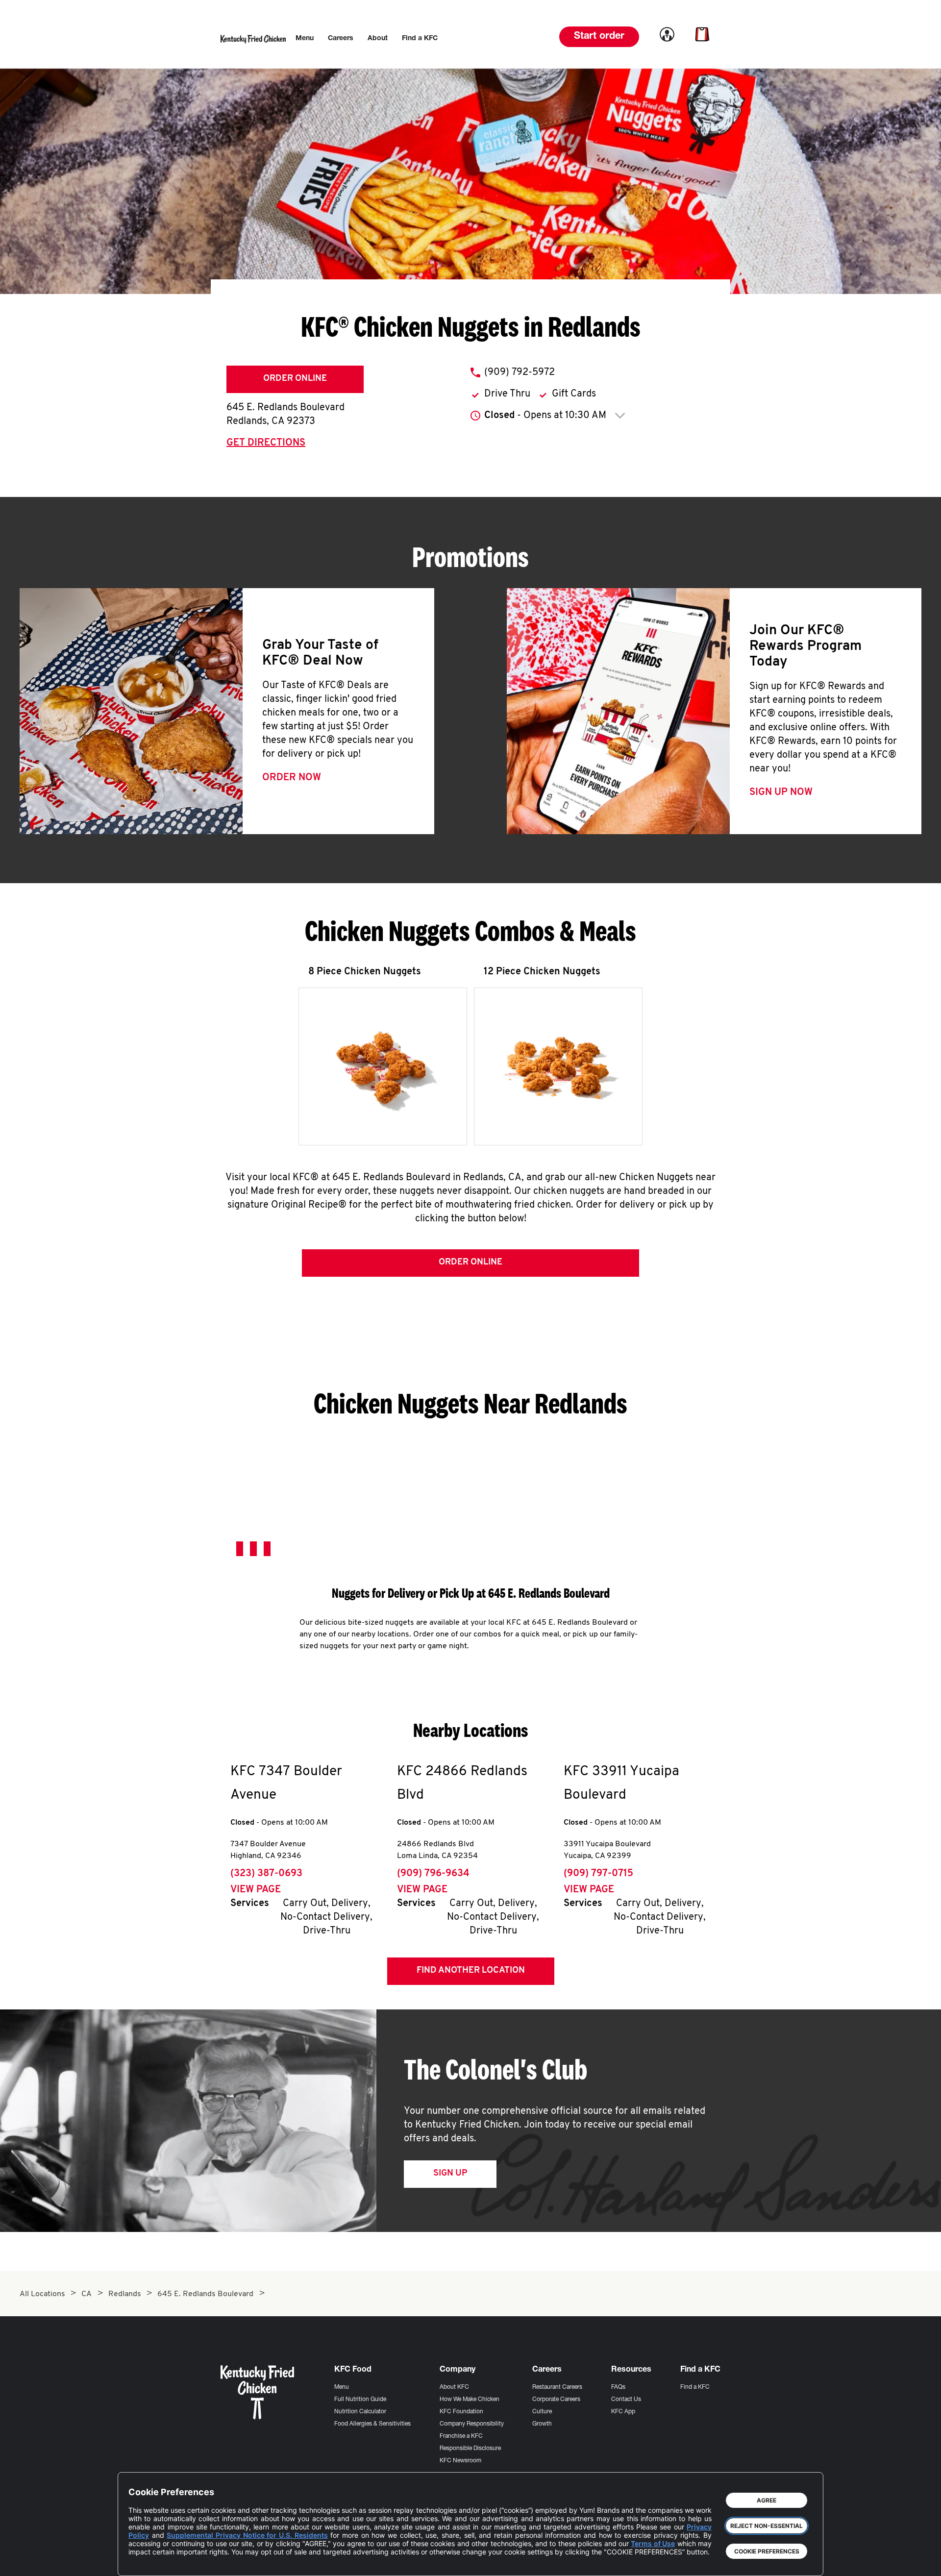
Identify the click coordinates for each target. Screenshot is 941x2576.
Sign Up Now (781, 793)
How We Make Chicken (470, 2400)
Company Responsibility (472, 2424)
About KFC (454, 2387)
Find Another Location (471, 1971)
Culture (542, 2412)
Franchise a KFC (461, 2436)
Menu (342, 2387)
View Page (256, 1890)
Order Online (295, 379)
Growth (542, 2424)
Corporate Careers (556, 2400)
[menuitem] (305, 39)
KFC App (623, 2412)
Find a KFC (695, 2387)
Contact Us (626, 2400)
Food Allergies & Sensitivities (372, 2424)
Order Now (292, 778)
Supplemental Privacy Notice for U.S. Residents (247, 2535)
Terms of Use (653, 2543)
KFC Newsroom (460, 2461)
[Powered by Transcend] (144, 2561)
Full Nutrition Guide (360, 2400)
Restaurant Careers (557, 2387)
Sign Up (450, 2174)
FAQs (618, 2387)
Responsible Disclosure (470, 2449)
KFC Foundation (461, 2412)
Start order (599, 37)
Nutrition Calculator (360, 2412)
